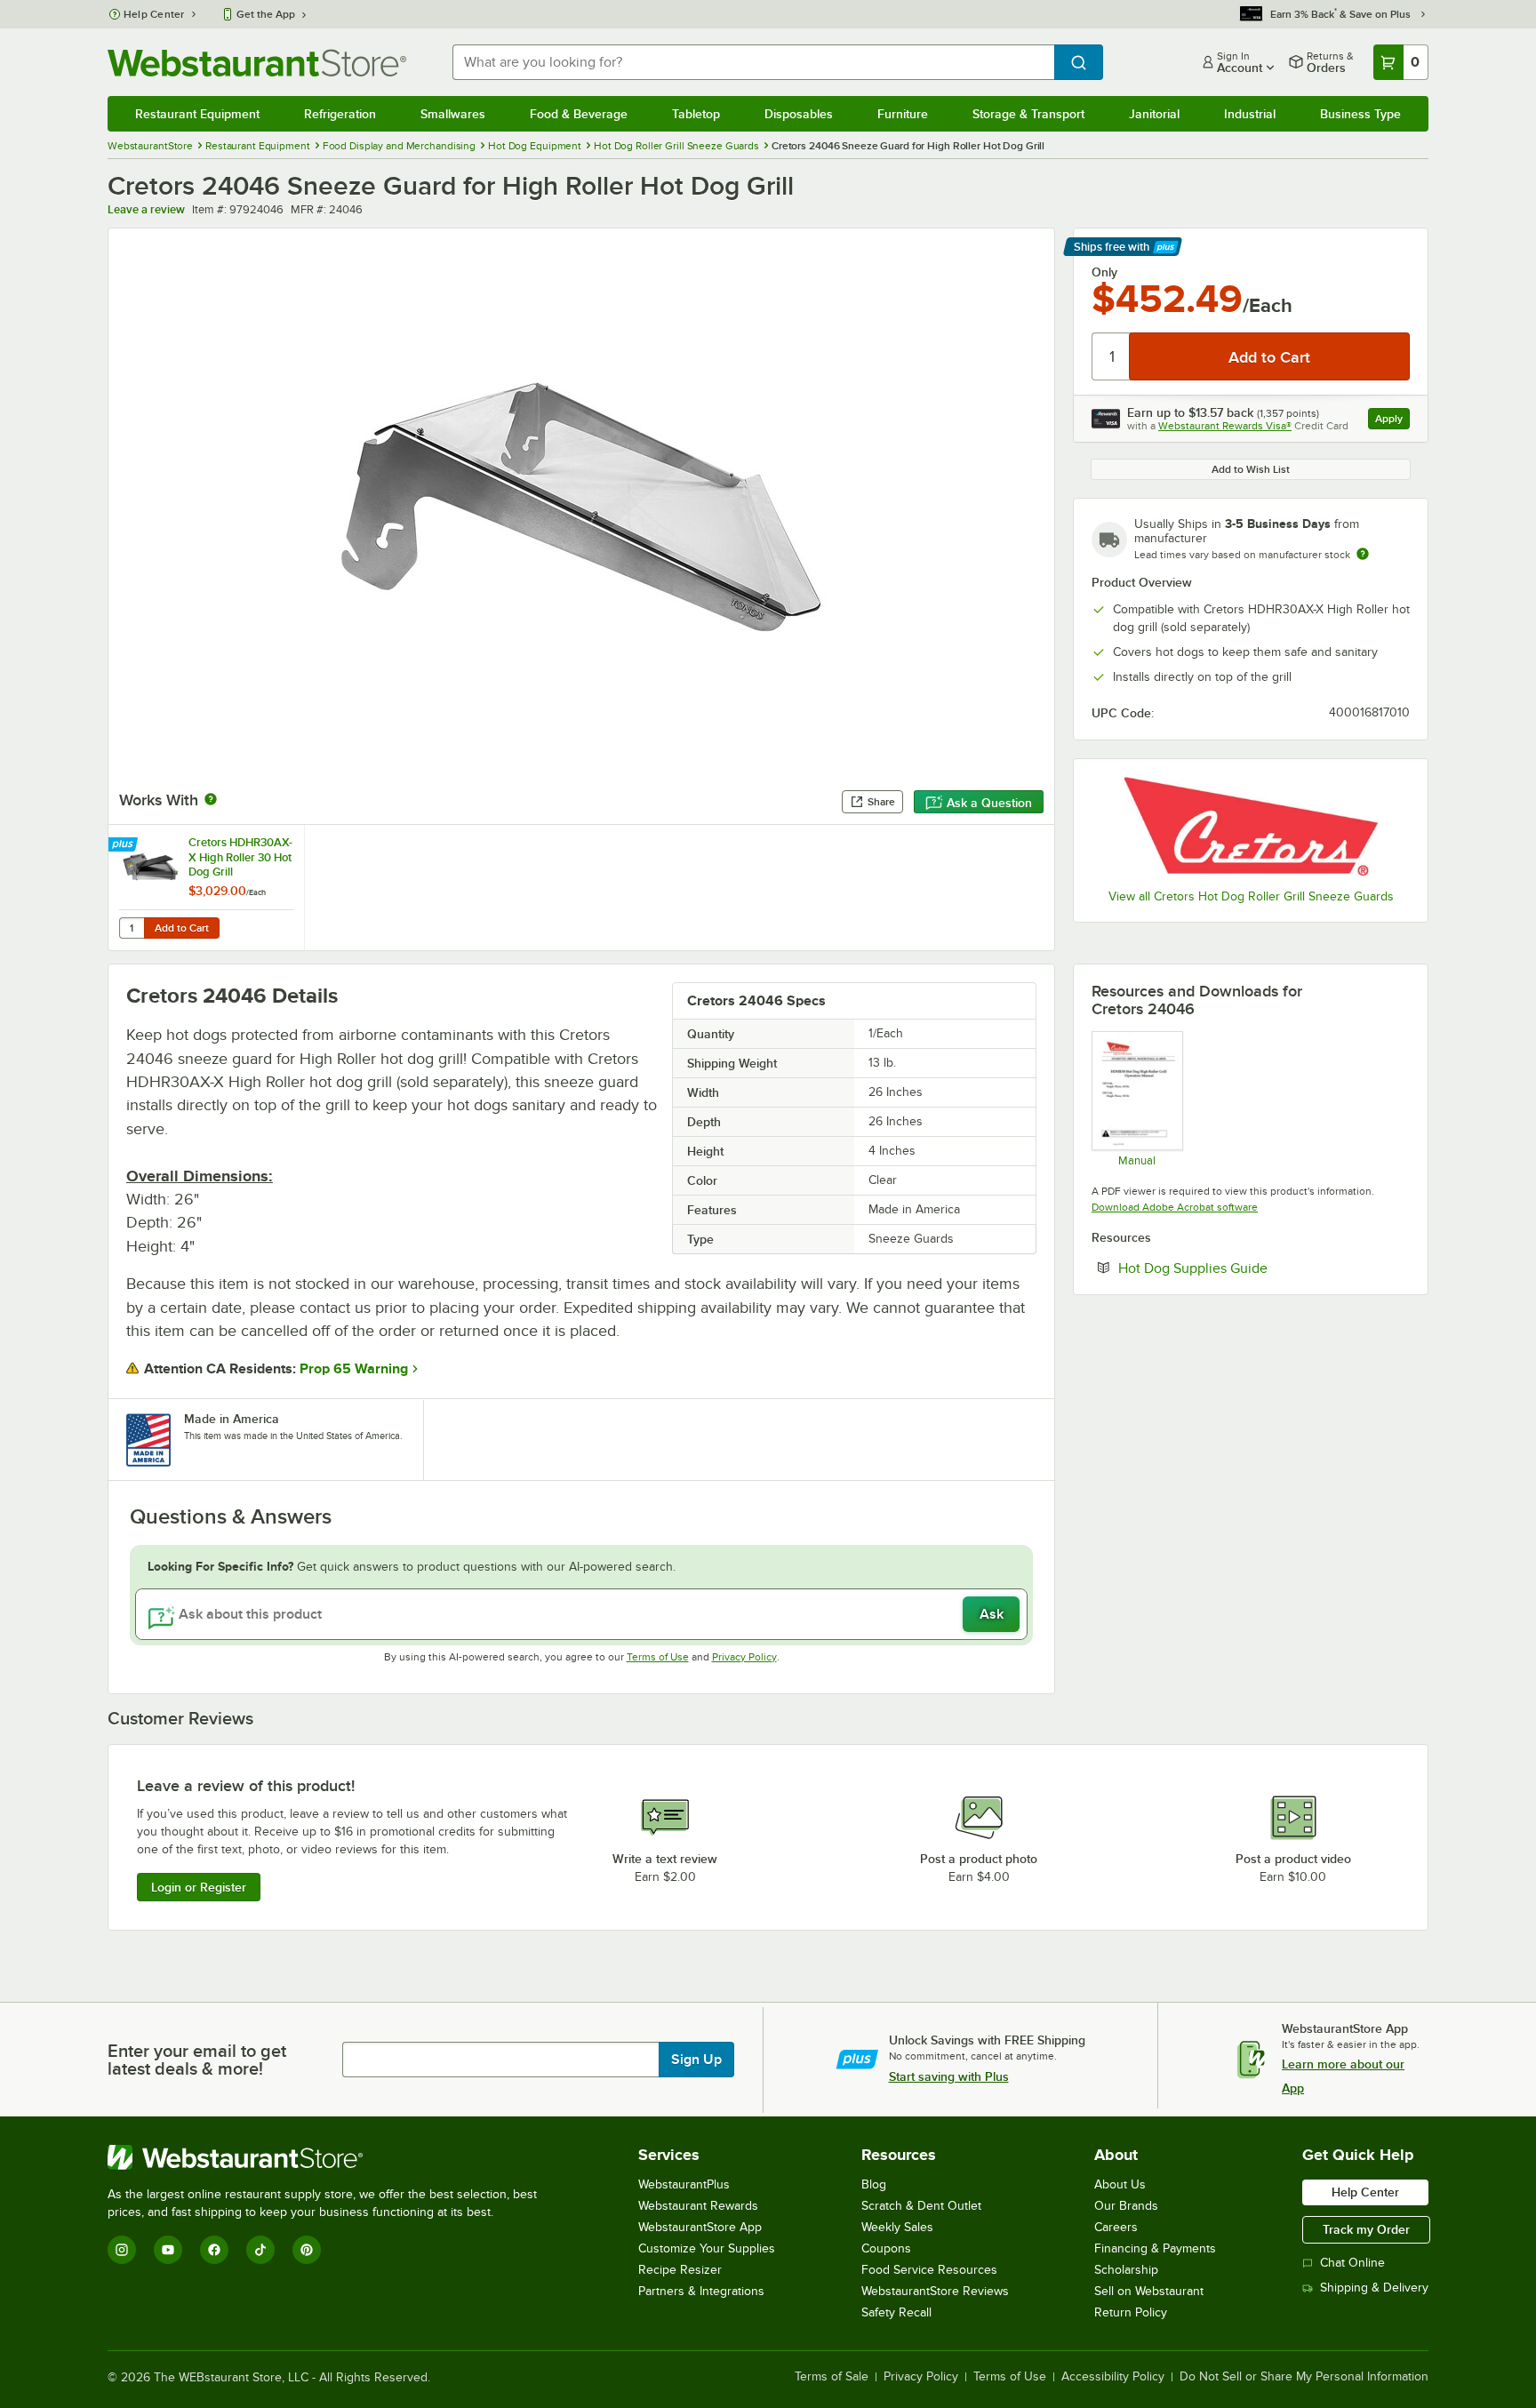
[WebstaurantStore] (330, 2157)
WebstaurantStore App (700, 2227)
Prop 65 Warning (354, 1369)
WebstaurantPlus (684, 2184)
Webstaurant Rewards (698, 2206)
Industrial (1250, 114)
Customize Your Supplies (707, 2248)
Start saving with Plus (949, 2076)
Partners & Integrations (701, 2291)
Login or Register (199, 1887)
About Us (1120, 2184)
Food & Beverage (579, 114)
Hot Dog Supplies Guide (1247, 1268)
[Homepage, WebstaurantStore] (257, 63)
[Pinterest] (307, 2250)
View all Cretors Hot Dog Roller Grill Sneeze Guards (1251, 896)
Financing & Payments (1155, 2248)
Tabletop (696, 114)
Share (881, 802)
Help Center (154, 14)
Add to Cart (182, 928)
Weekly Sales (897, 2227)
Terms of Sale (832, 2377)
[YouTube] (168, 2250)
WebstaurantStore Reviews (935, 2291)
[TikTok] (260, 2250)
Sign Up (696, 2060)
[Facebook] (214, 2250)
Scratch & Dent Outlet (921, 2206)
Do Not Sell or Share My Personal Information (1304, 2377)
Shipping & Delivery (1374, 2288)
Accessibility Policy (1113, 2377)
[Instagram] (122, 2250)
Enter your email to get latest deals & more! (197, 2060)
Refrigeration (340, 114)
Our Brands (1126, 2206)
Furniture (903, 114)
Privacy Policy (744, 1657)
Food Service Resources (929, 2270)
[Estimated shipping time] (1363, 554)
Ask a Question (989, 803)
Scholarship (1126, 2270)
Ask (992, 1614)
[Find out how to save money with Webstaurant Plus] (125, 845)
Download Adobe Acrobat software (1175, 1207)
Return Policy (1131, 2312)
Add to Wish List (1251, 469)
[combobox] (753, 62)
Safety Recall (896, 2312)
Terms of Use (658, 1657)
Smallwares (453, 114)
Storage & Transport (1028, 114)
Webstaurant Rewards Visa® (1225, 426)
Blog (874, 2184)
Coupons (886, 2248)
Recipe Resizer (680, 2270)
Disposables (799, 114)
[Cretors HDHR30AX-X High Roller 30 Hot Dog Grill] (206, 888)
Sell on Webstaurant (1149, 2291)
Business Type (1360, 114)
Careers (1116, 2227)
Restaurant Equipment (197, 114)
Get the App (266, 14)
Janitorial (1154, 114)
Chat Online (1352, 2263)
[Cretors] (1251, 826)
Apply (1392, 421)
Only (1104, 272)
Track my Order (1366, 2229)
